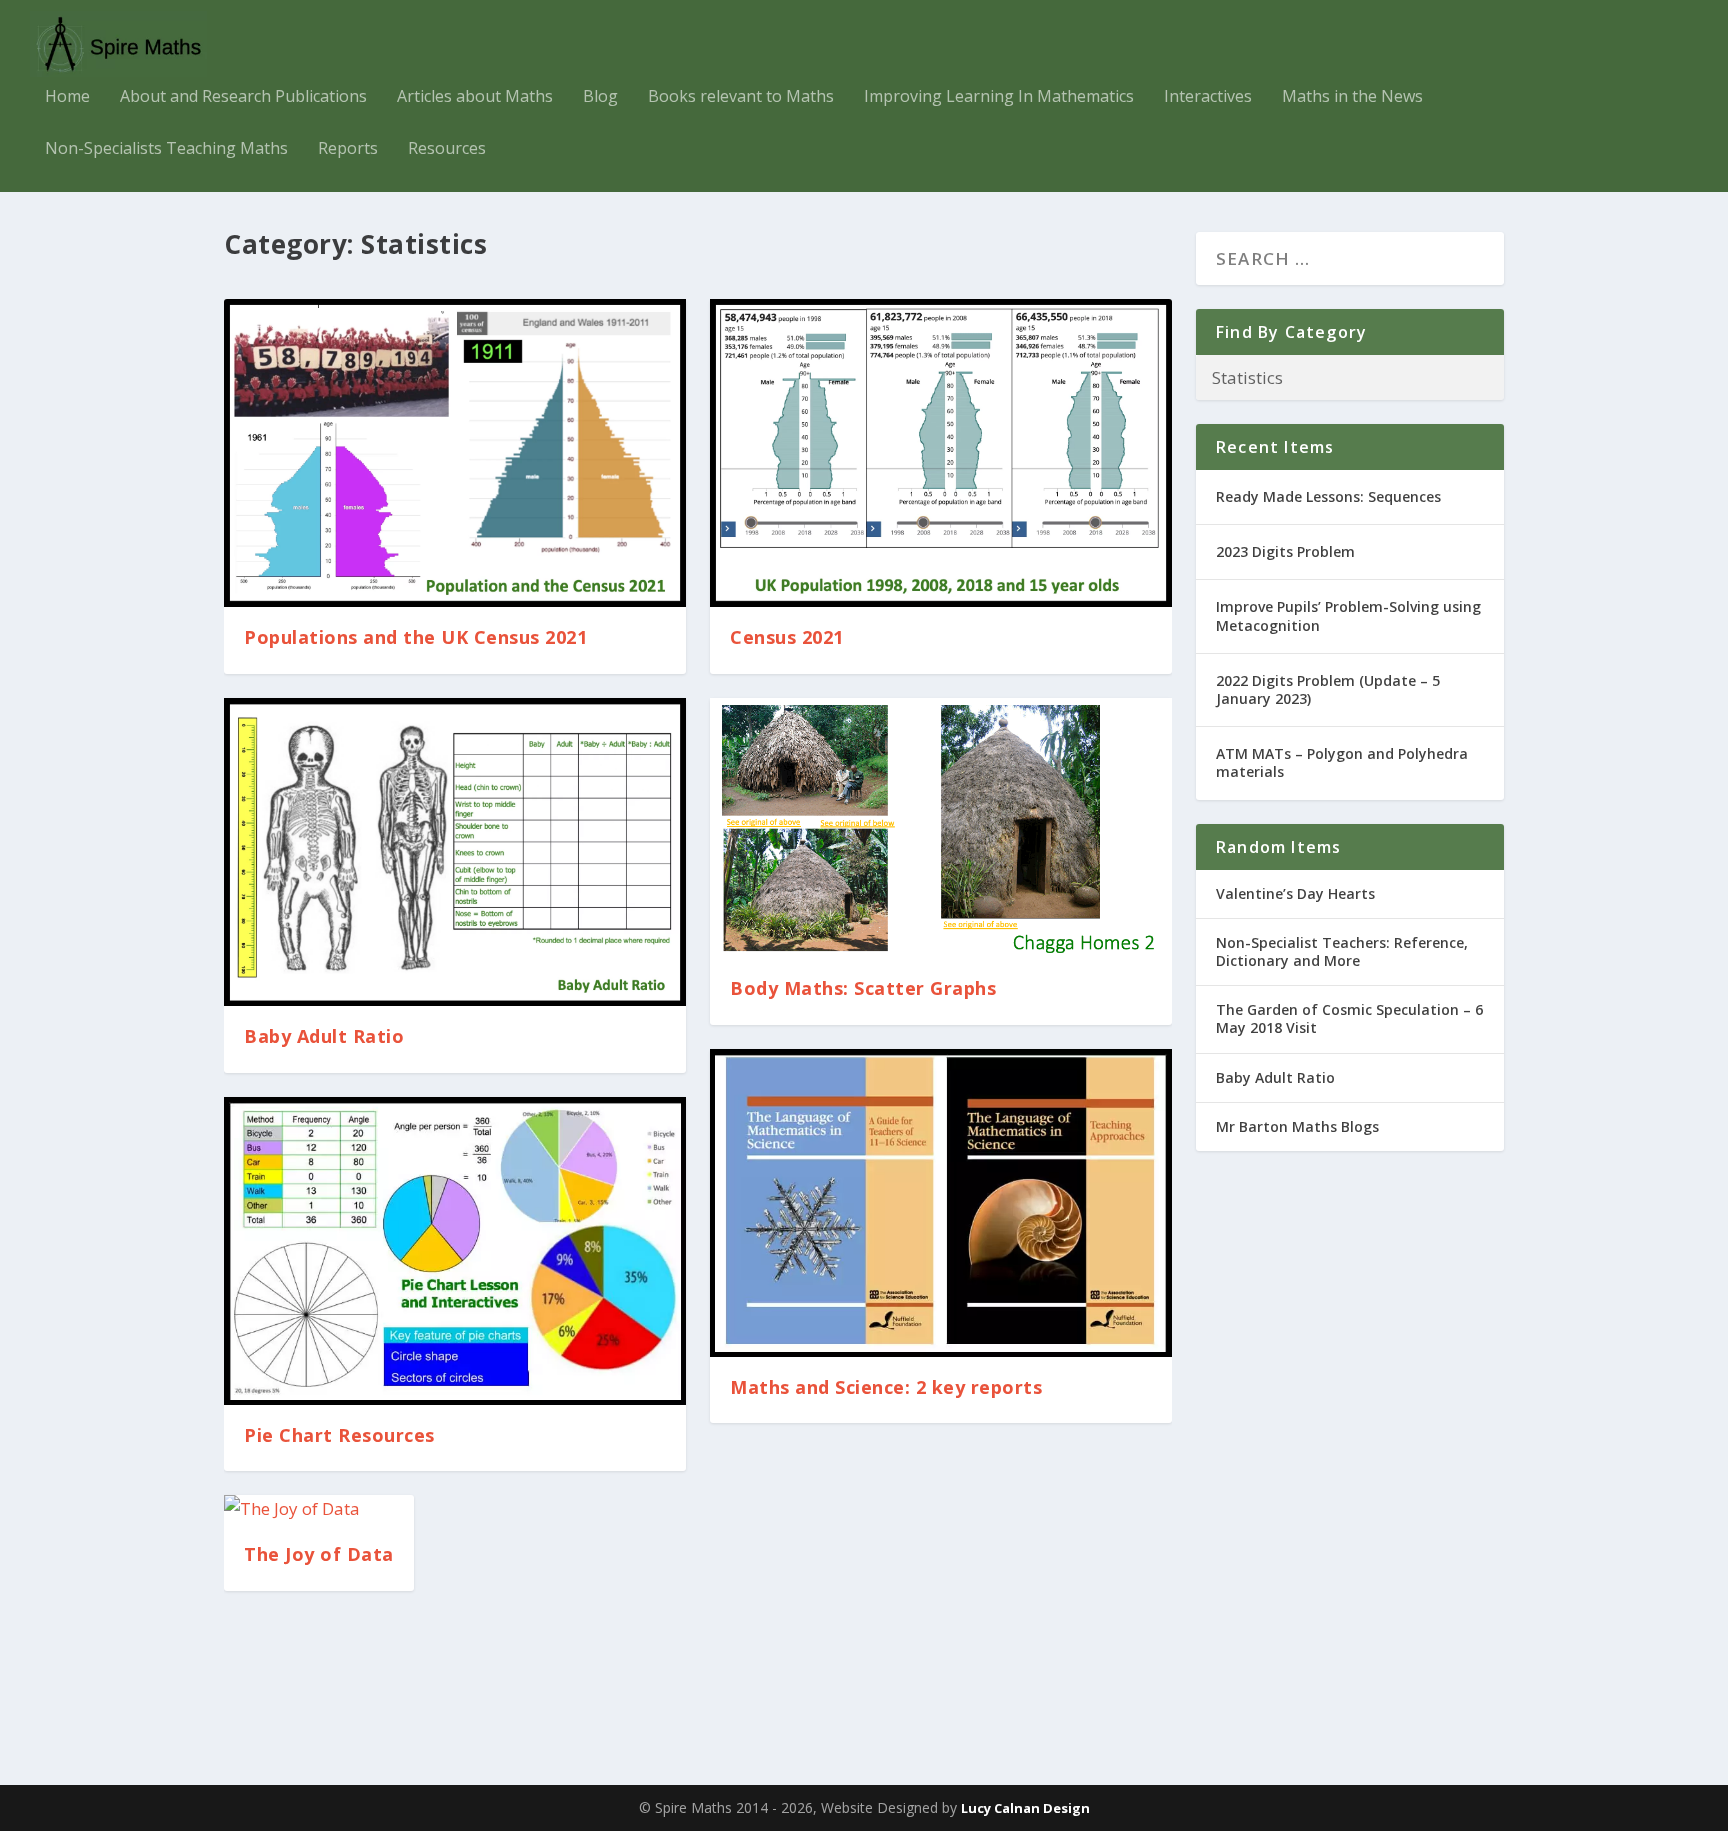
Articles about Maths (475, 97)
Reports (348, 149)
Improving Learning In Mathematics (999, 97)
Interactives (1208, 97)
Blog (600, 97)
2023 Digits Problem (1285, 551)
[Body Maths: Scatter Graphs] (941, 828)
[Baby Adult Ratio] (455, 852)
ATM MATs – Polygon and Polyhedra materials (1342, 762)
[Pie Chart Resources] (455, 1251)
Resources (447, 149)
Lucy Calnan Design (1025, 1808)
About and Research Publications (243, 97)
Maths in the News (1352, 97)
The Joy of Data (319, 1554)
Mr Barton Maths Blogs (1297, 1126)
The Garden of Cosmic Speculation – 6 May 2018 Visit (1349, 1018)
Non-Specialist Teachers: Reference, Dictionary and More (1342, 951)
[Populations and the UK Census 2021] (455, 453)
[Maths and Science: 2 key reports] (941, 1203)
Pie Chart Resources (339, 1435)
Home (67, 97)
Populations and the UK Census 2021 (415, 637)
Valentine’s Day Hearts (1295, 893)
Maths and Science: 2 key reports (886, 1387)
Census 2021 (787, 637)
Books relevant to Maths (741, 97)
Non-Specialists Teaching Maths (166, 149)
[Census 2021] (941, 453)
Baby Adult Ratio (324, 1036)
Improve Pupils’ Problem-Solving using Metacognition (1348, 615)
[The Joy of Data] (319, 1509)
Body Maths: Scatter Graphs (863, 988)
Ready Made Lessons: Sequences (1328, 496)
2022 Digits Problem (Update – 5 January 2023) (1328, 689)
